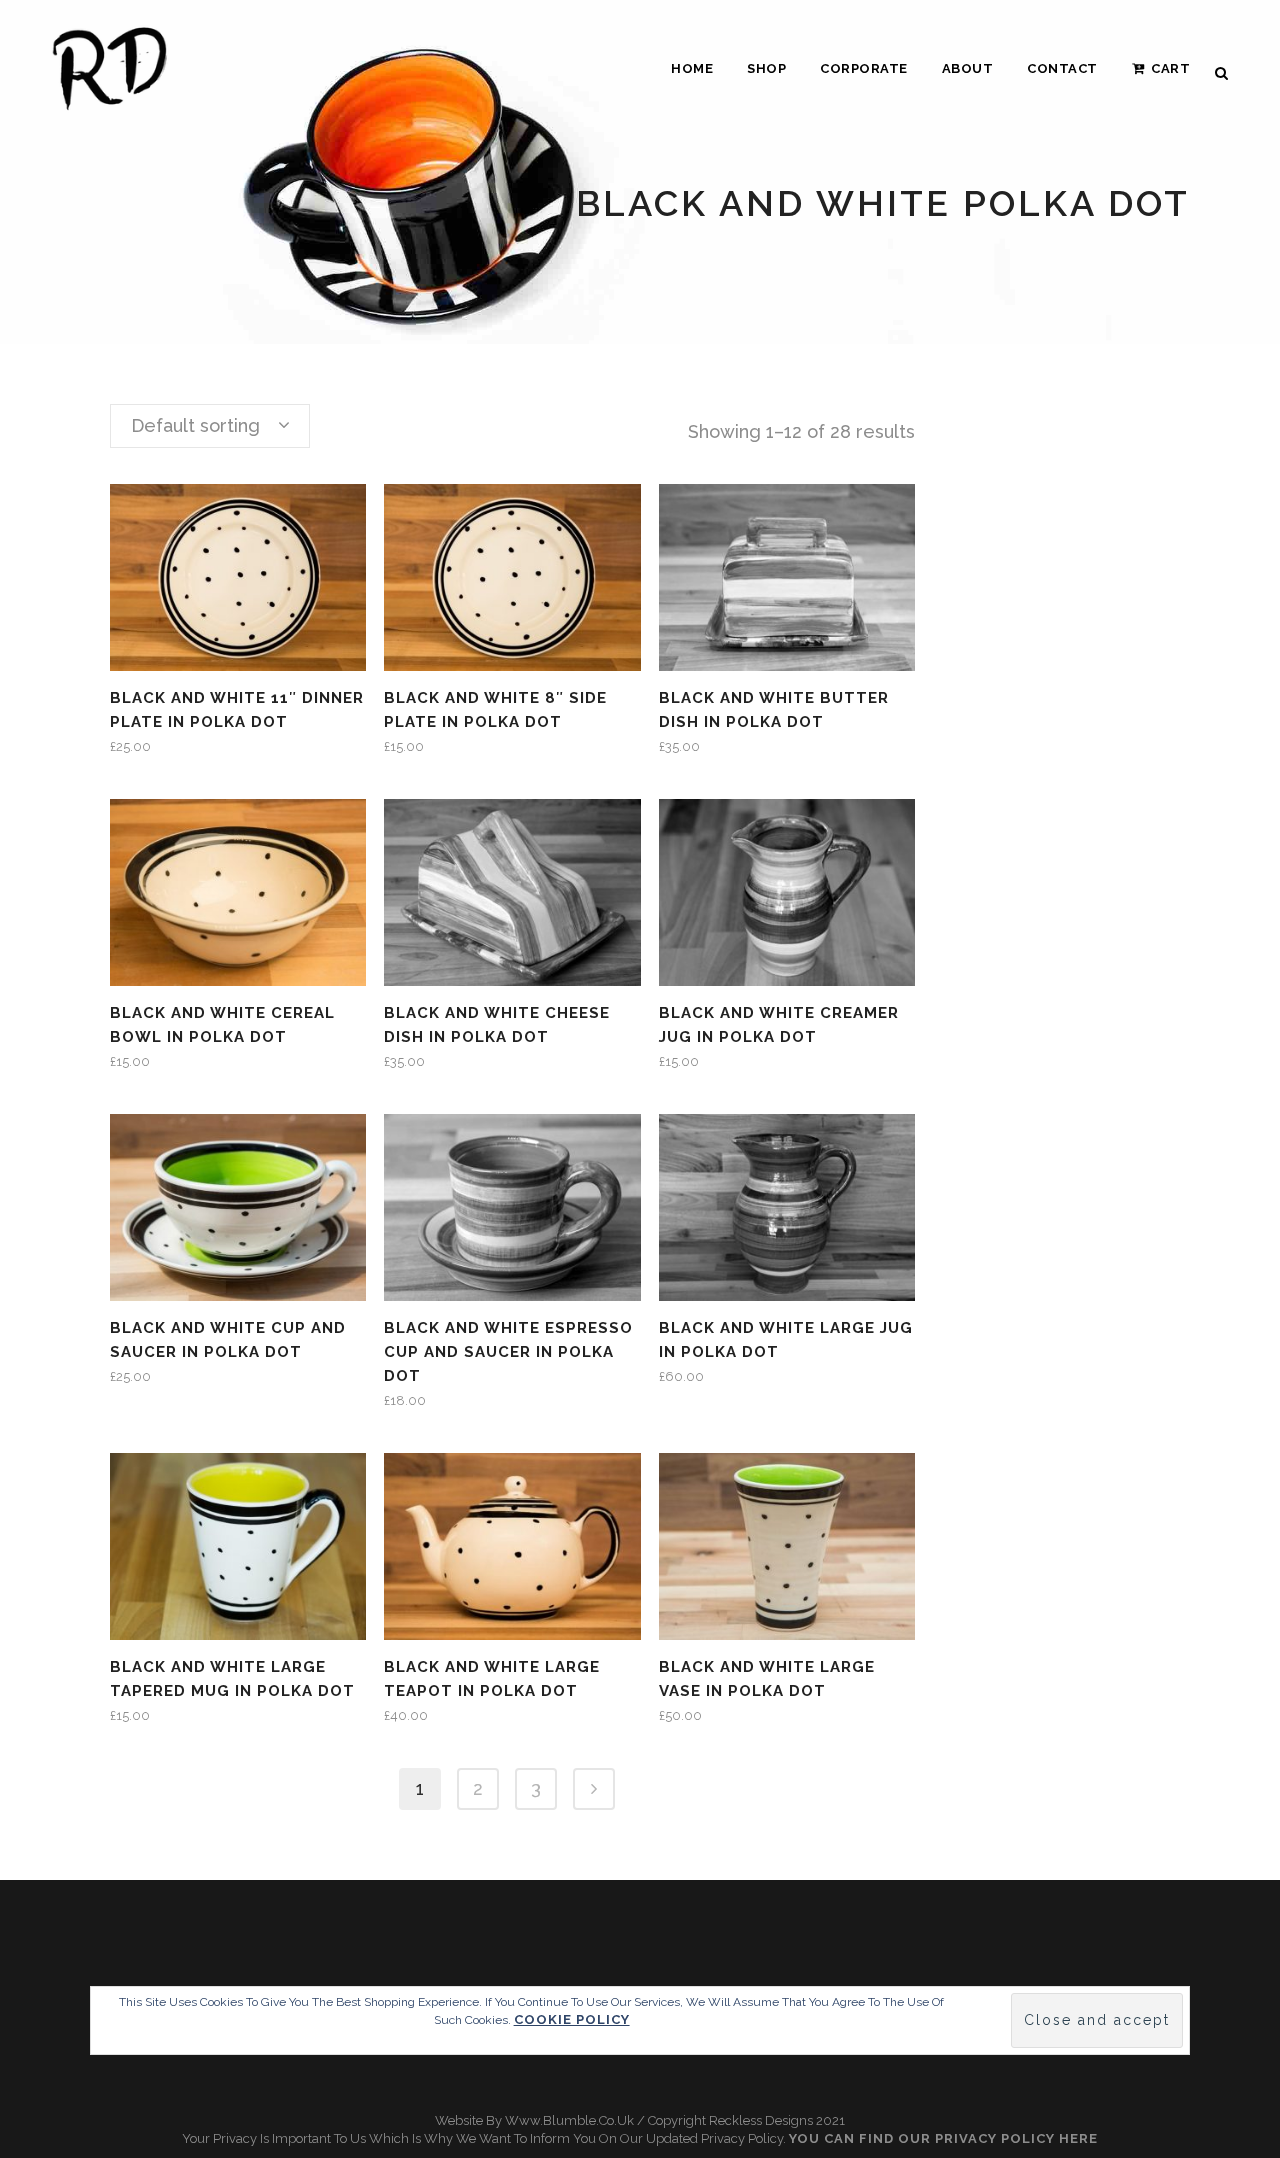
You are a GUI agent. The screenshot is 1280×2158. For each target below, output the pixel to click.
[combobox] (210, 426)
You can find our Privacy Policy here (943, 2138)
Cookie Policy (572, 2019)
